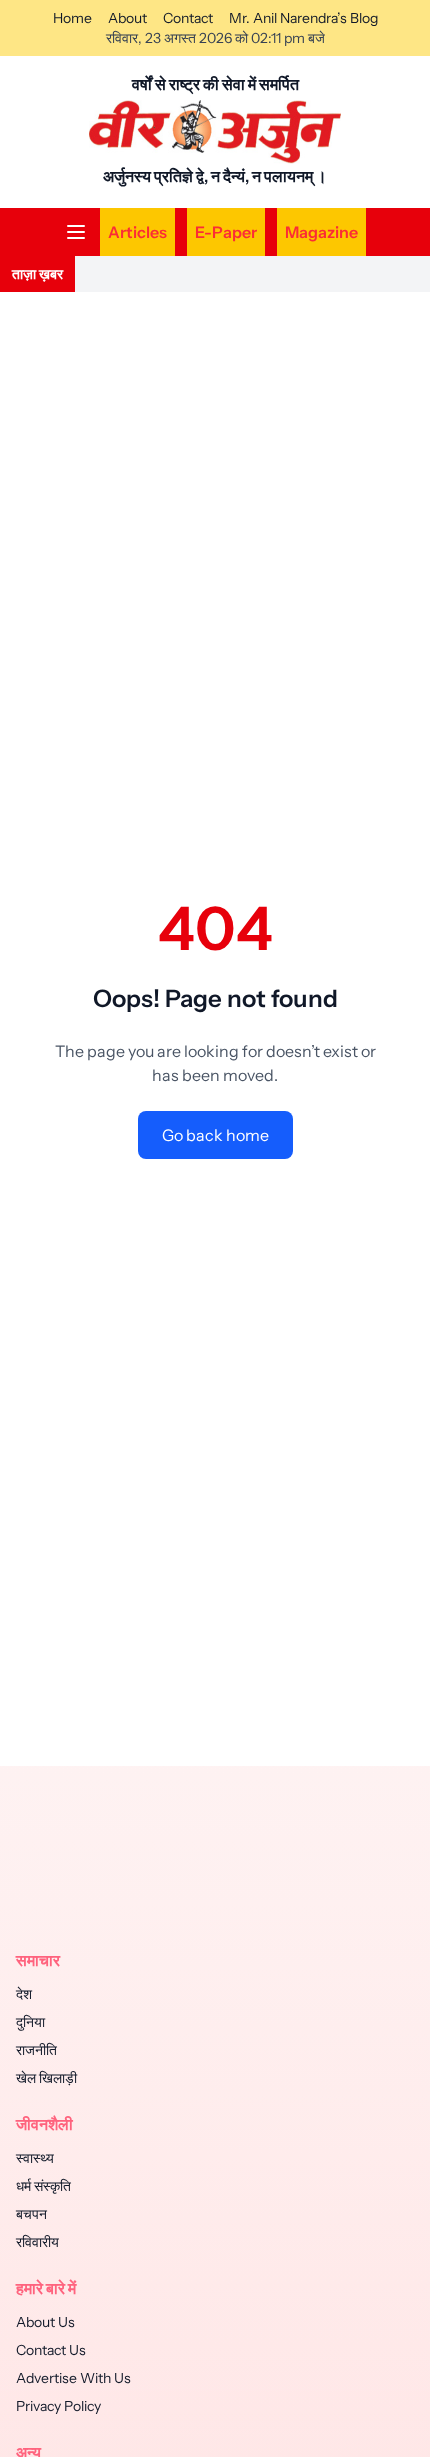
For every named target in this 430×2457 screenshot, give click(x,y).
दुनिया (30, 2022)
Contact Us (51, 2350)
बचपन (31, 2214)
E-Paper (226, 232)
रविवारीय (37, 2242)
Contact (188, 18)
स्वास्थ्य (35, 2158)
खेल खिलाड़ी (46, 2078)
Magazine (321, 232)
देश (24, 1994)
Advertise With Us (73, 2378)
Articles (137, 232)
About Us (45, 2322)
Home (72, 18)
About (127, 18)
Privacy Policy (58, 2406)
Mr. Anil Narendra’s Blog (303, 18)
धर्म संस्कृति (43, 2186)
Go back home (215, 1135)
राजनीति (36, 2050)
